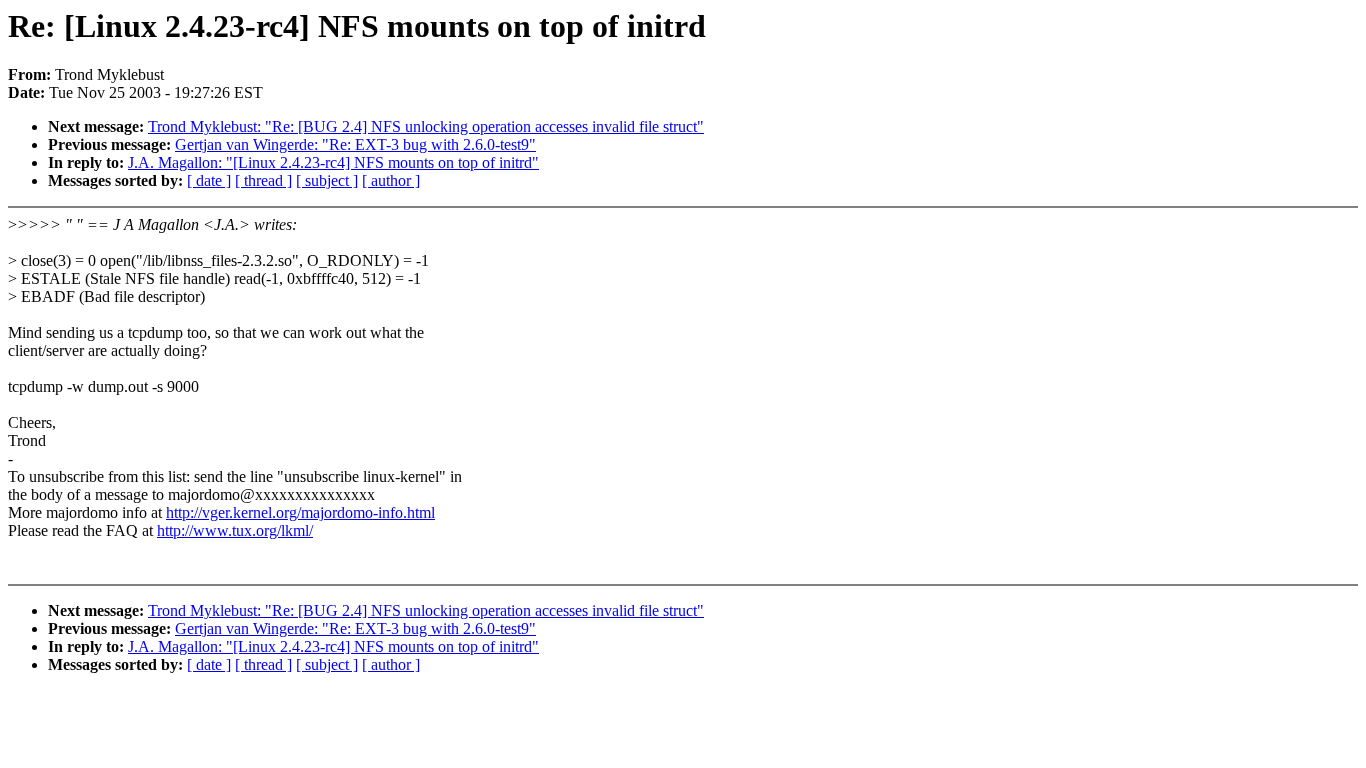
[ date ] (209, 180)
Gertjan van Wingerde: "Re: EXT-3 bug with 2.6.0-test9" (355, 144)
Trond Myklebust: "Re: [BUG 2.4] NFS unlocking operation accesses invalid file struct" (426, 126)
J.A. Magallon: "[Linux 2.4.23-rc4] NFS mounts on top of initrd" (333, 162)
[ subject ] (327, 180)
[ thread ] (263, 180)
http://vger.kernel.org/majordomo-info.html (300, 512)
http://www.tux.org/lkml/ (235, 530)
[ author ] (391, 180)
